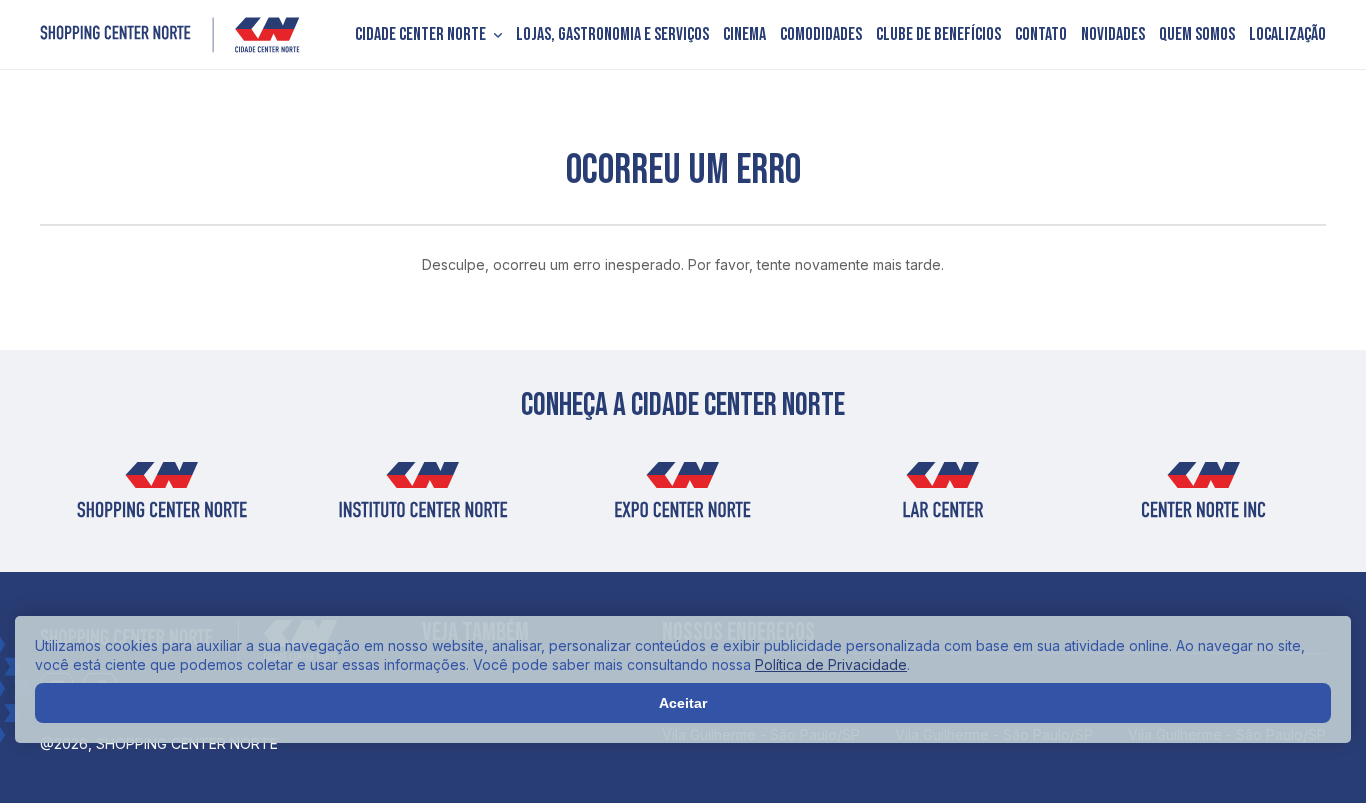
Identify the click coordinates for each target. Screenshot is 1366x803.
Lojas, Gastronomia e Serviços (612, 35)
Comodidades (821, 35)
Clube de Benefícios (938, 35)
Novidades (1113, 35)
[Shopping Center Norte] (170, 35)
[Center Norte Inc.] (1204, 497)
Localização (1287, 35)
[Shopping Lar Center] (943, 497)
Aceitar (683, 703)
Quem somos (1197, 35)
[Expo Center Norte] (683, 497)
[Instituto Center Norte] (422, 497)
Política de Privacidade (831, 664)
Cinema (744, 35)
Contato (1041, 35)
